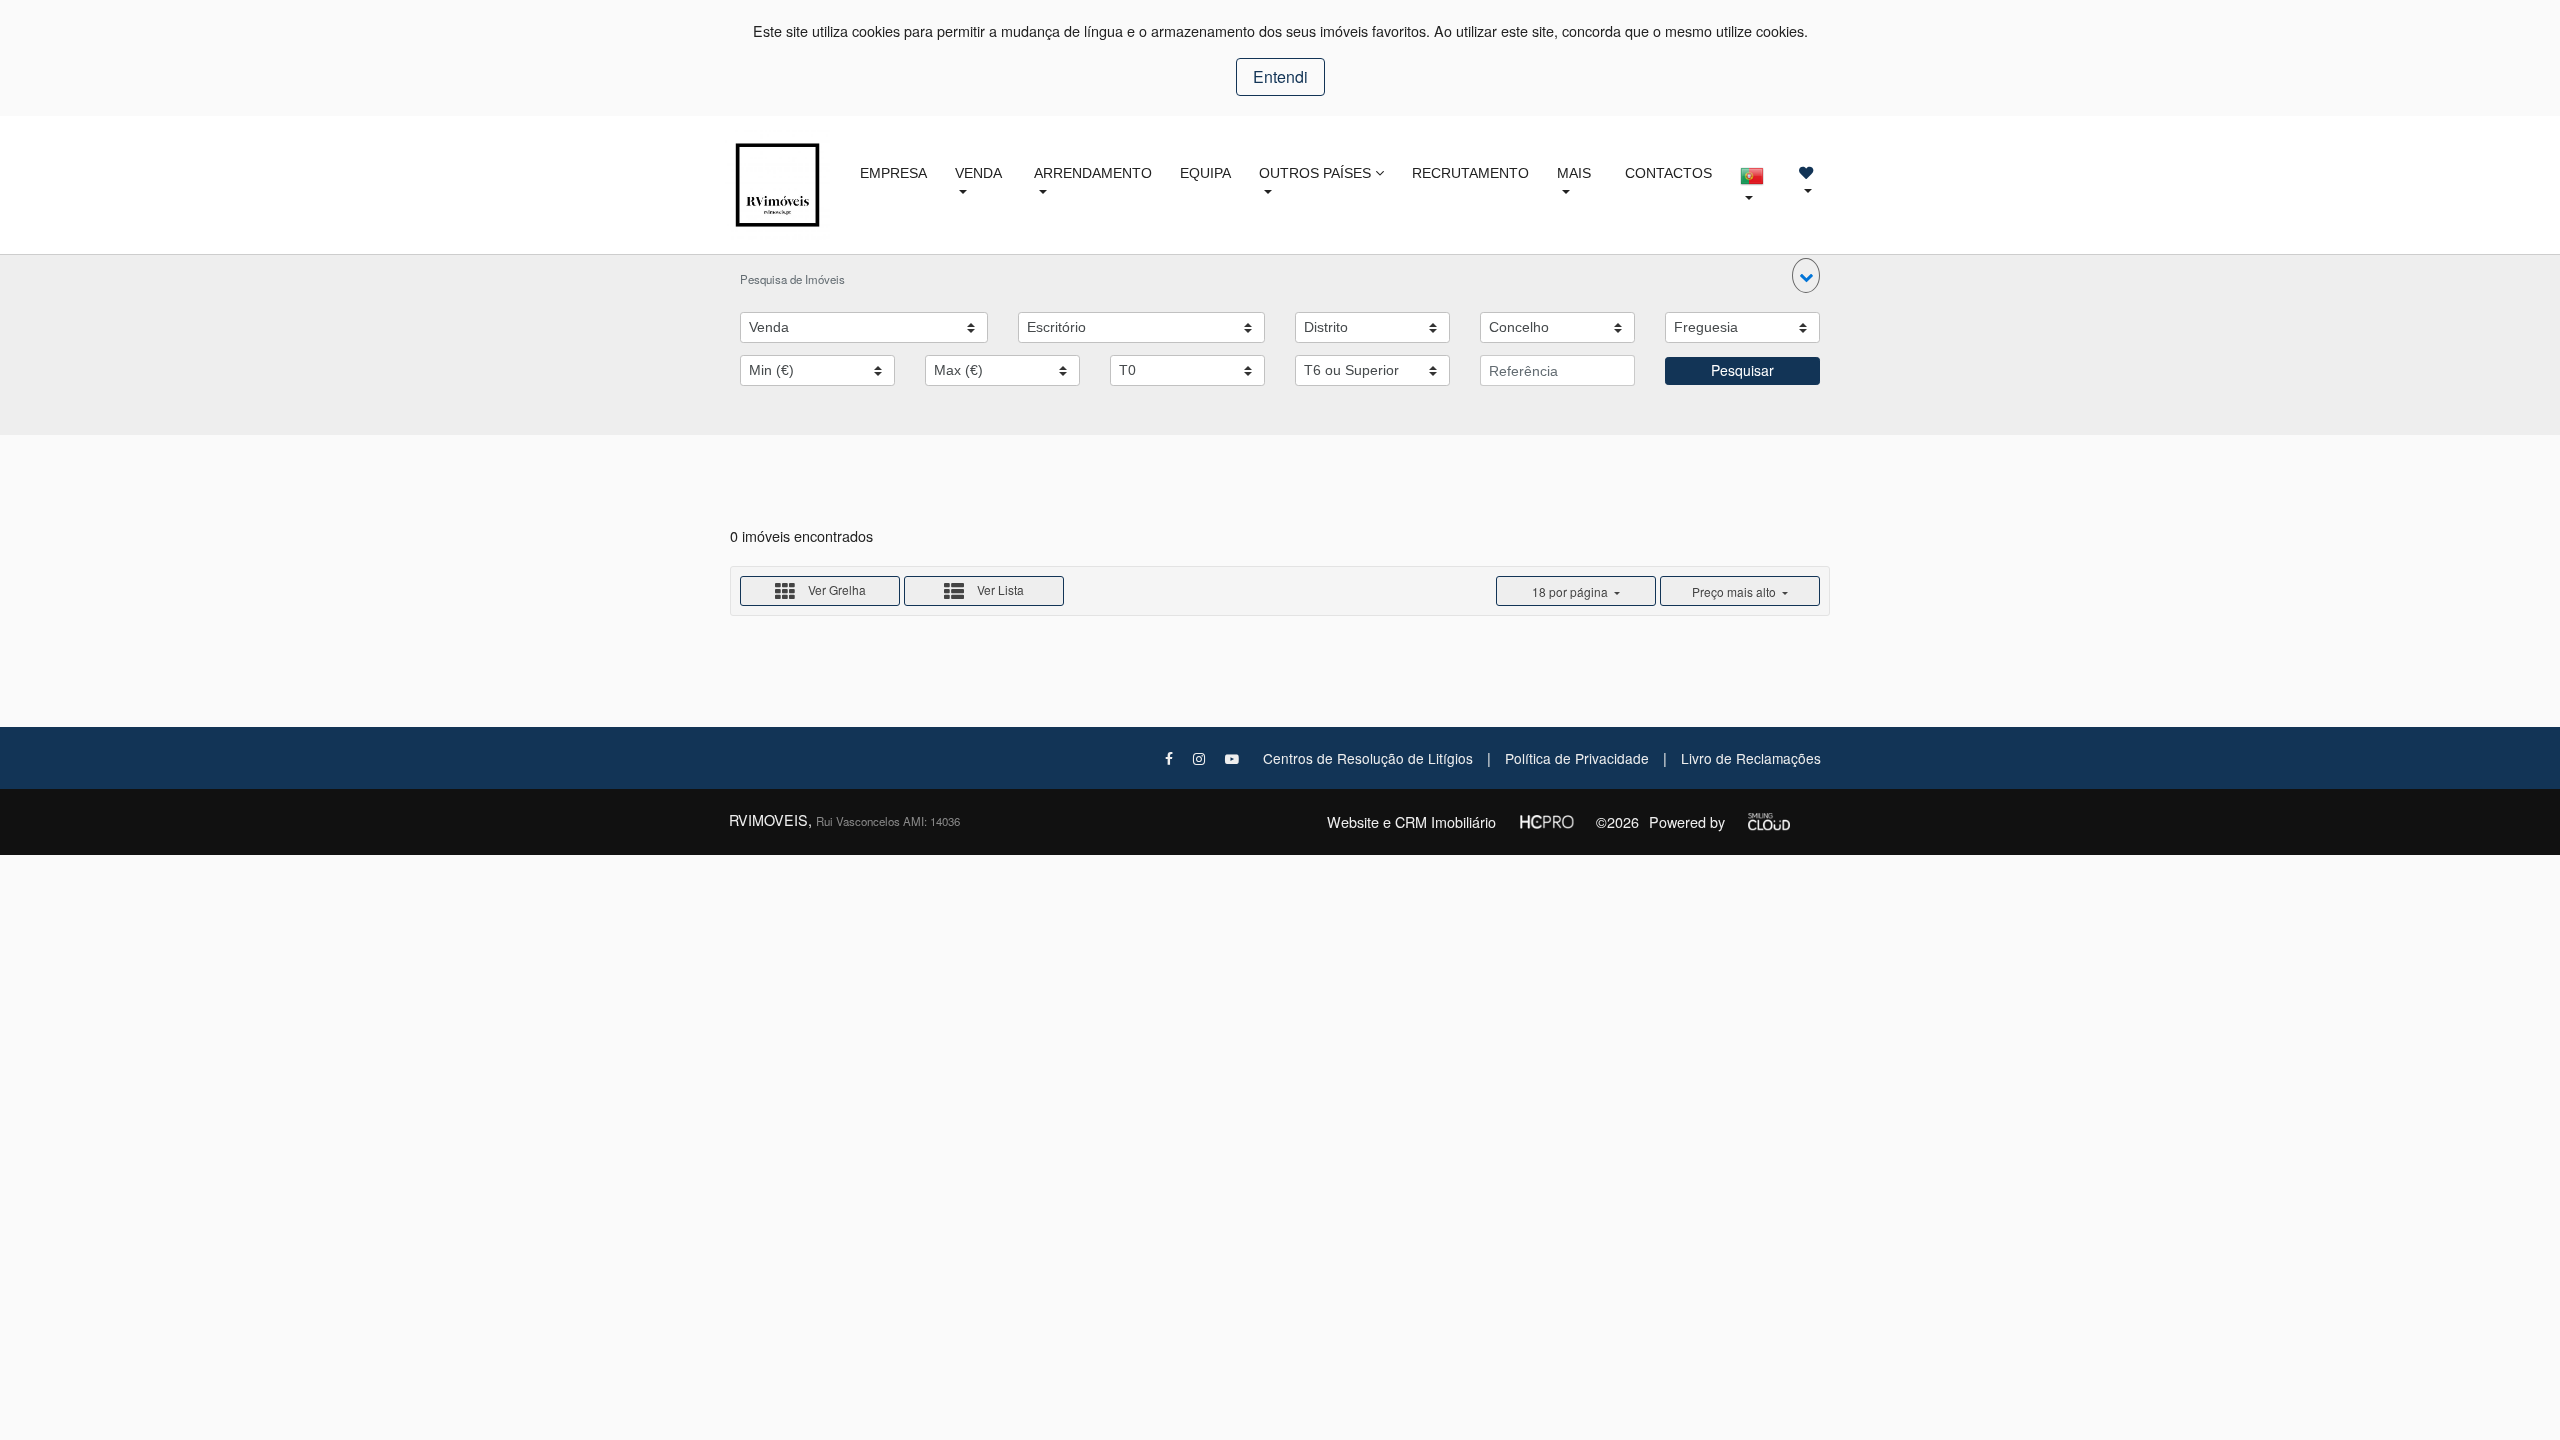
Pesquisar (1742, 370)
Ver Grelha (835, 589)
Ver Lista (999, 589)
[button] (1806, 275)
